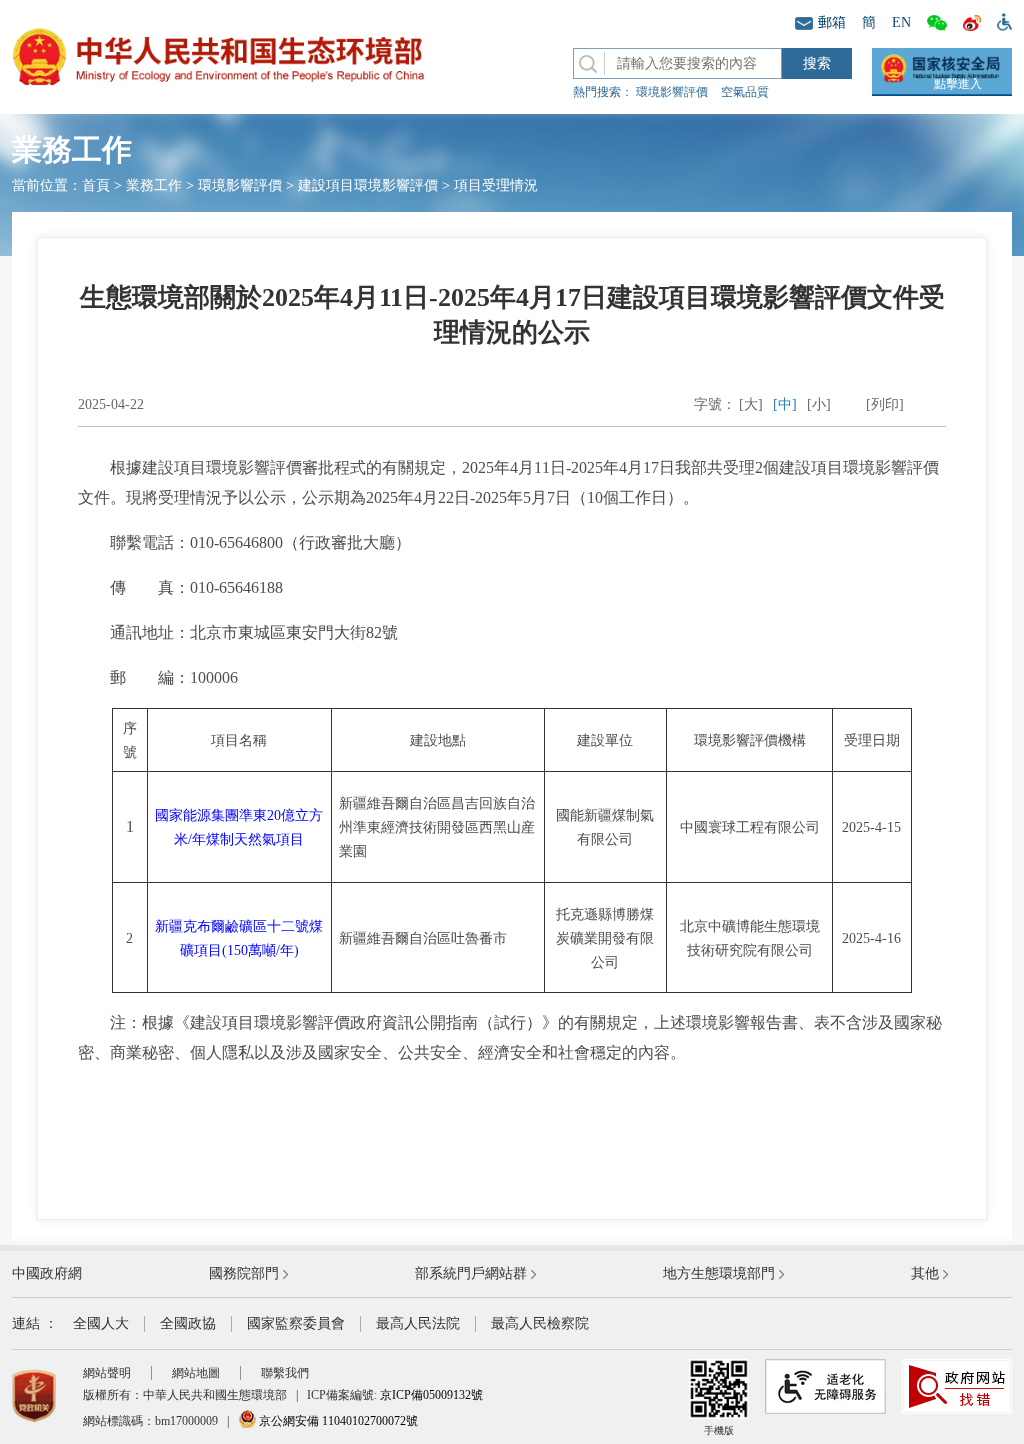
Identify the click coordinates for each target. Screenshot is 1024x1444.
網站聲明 (107, 1373)
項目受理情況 (496, 185)
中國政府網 (47, 1273)
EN (901, 22)
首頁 (96, 185)
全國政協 (188, 1323)
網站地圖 (196, 1373)
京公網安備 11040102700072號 (337, 1421)
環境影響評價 (672, 92)
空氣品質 (745, 92)
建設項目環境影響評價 (368, 185)
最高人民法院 (418, 1323)
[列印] (885, 404)
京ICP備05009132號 (431, 1395)
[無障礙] (1000, 21)
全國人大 (101, 1323)
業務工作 (154, 185)
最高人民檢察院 (540, 1323)
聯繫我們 (285, 1373)
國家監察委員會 (296, 1323)
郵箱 (832, 22)
